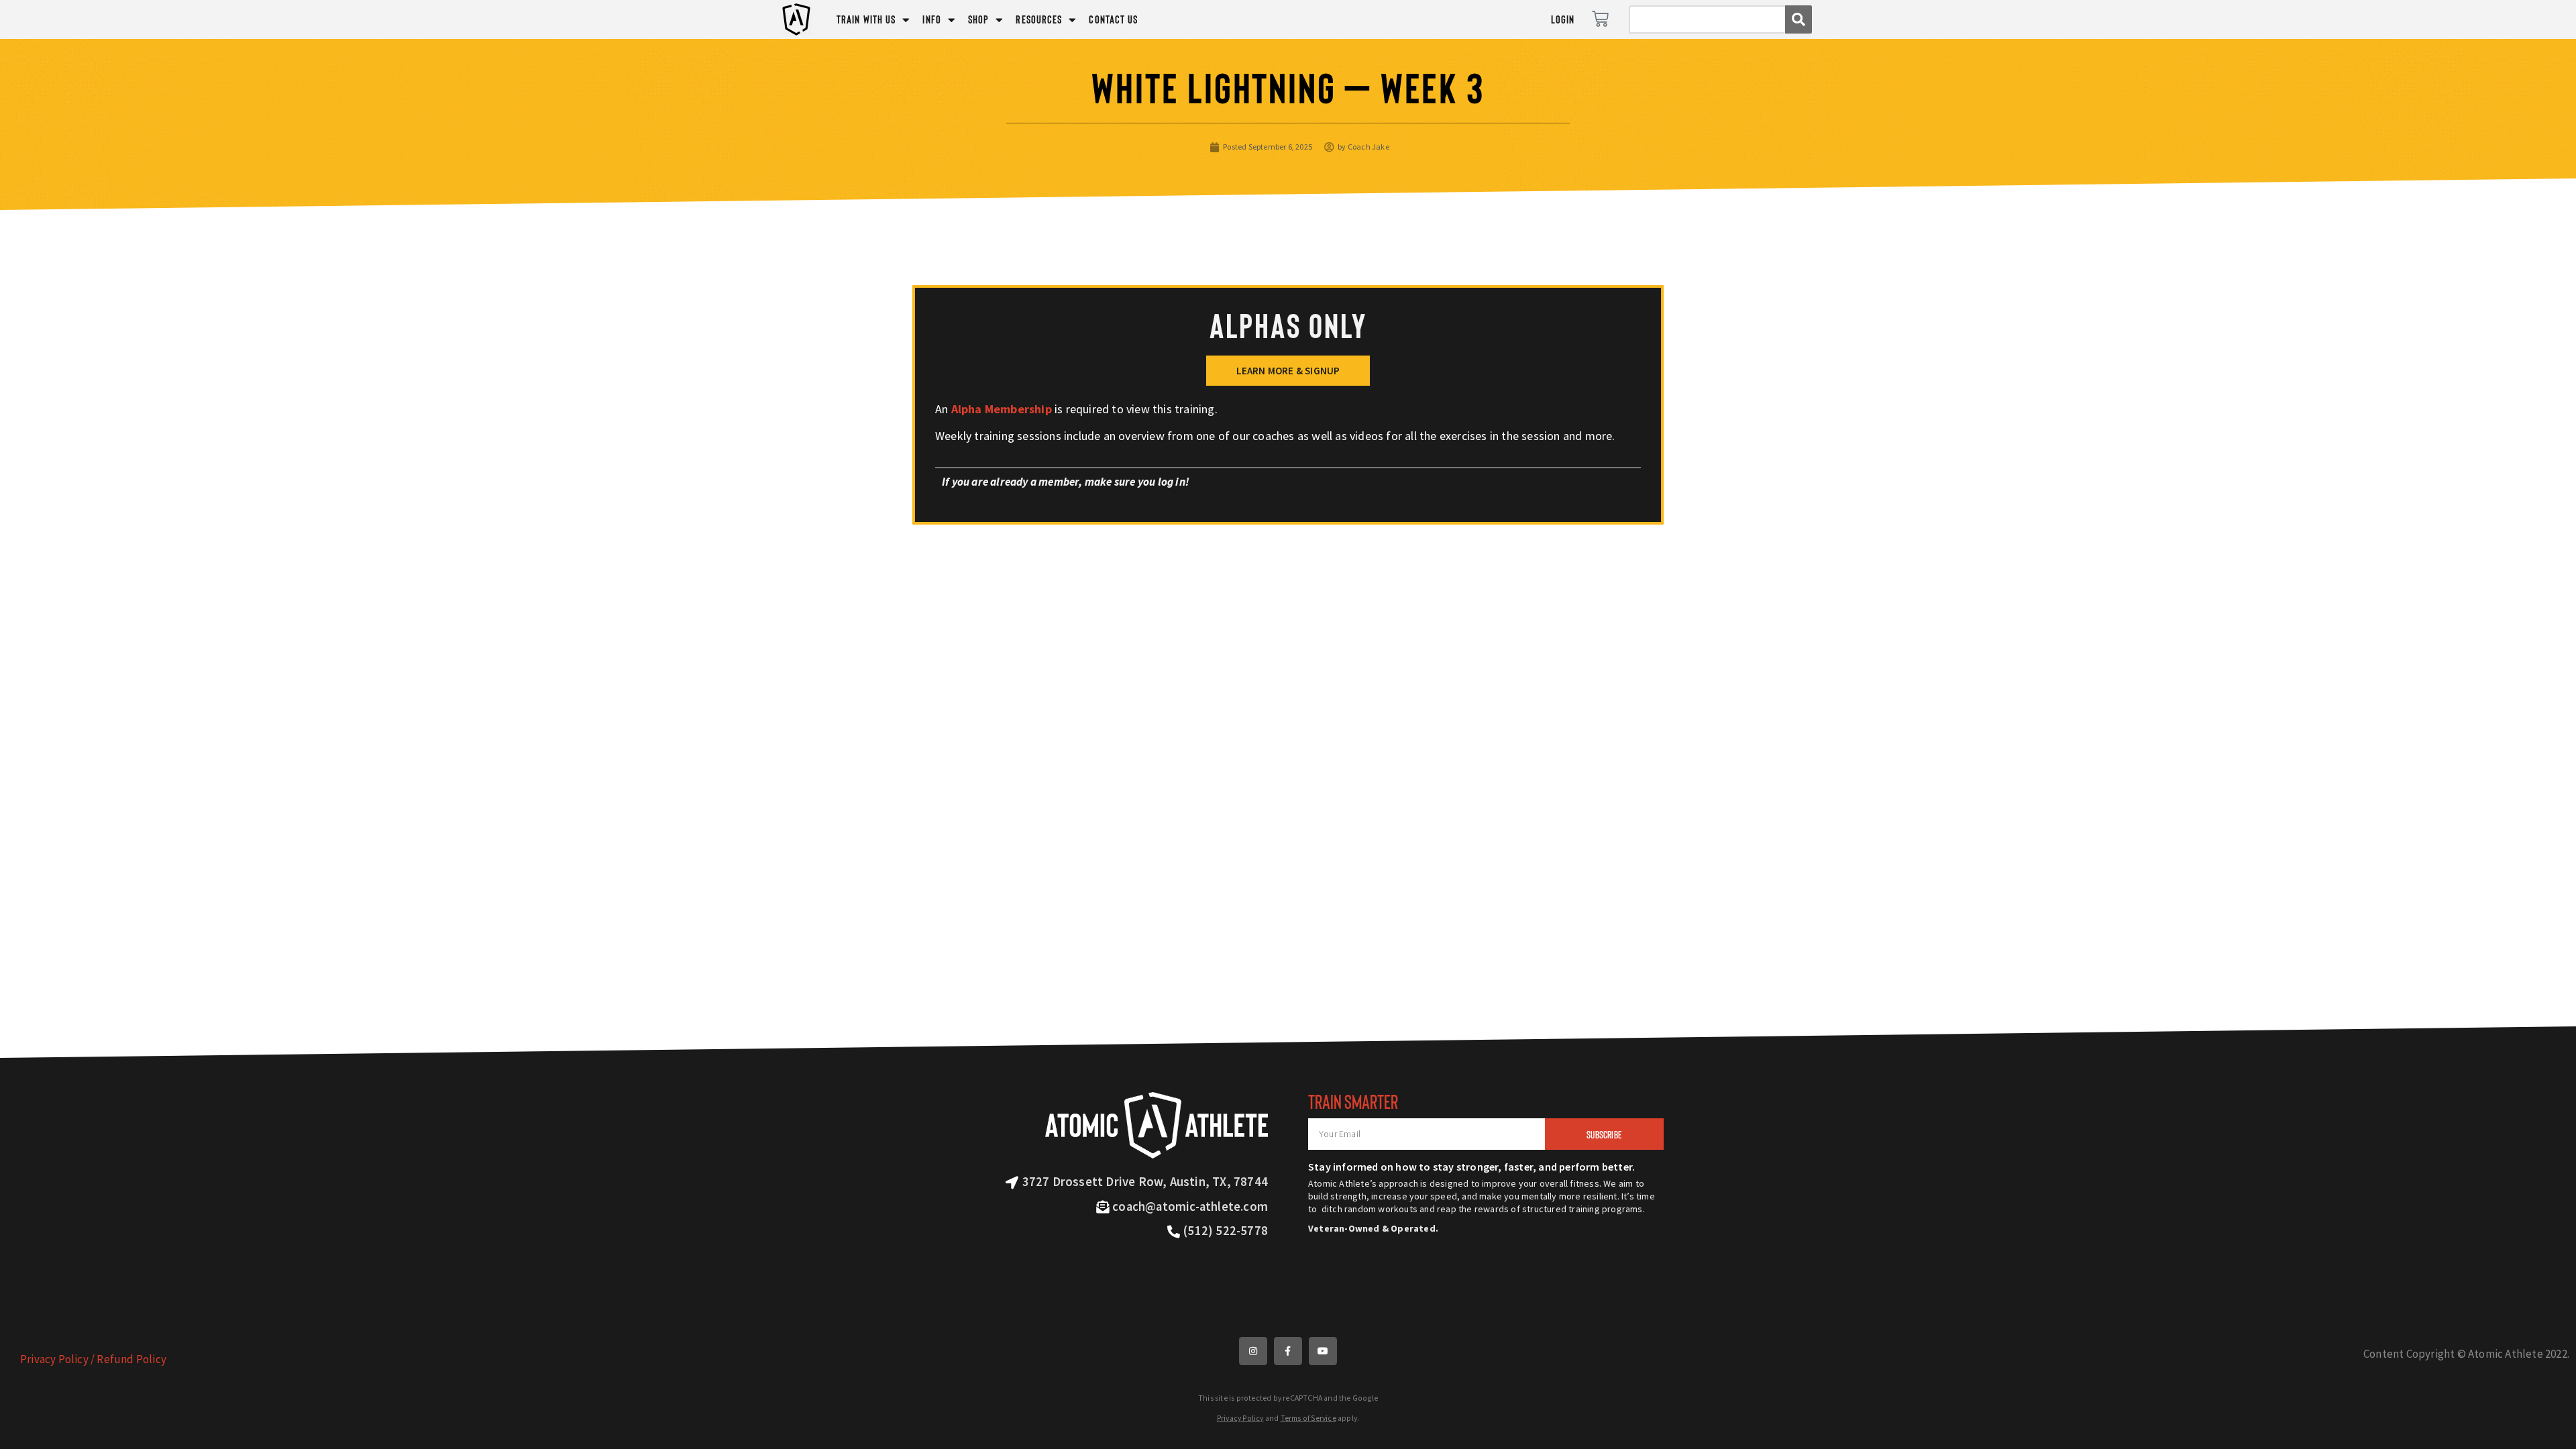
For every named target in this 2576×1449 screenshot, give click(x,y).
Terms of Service (1308, 1418)
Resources (1039, 19)
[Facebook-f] (1288, 1351)
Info (931, 19)
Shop (978, 19)
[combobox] (1707, 19)
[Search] (1799, 19)
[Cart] (1600, 19)
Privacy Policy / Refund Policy (93, 1359)
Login (1563, 19)
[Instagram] (1253, 1351)
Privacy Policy (1240, 1418)
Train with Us (866, 19)
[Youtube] (1323, 1351)
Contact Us (1113, 19)
